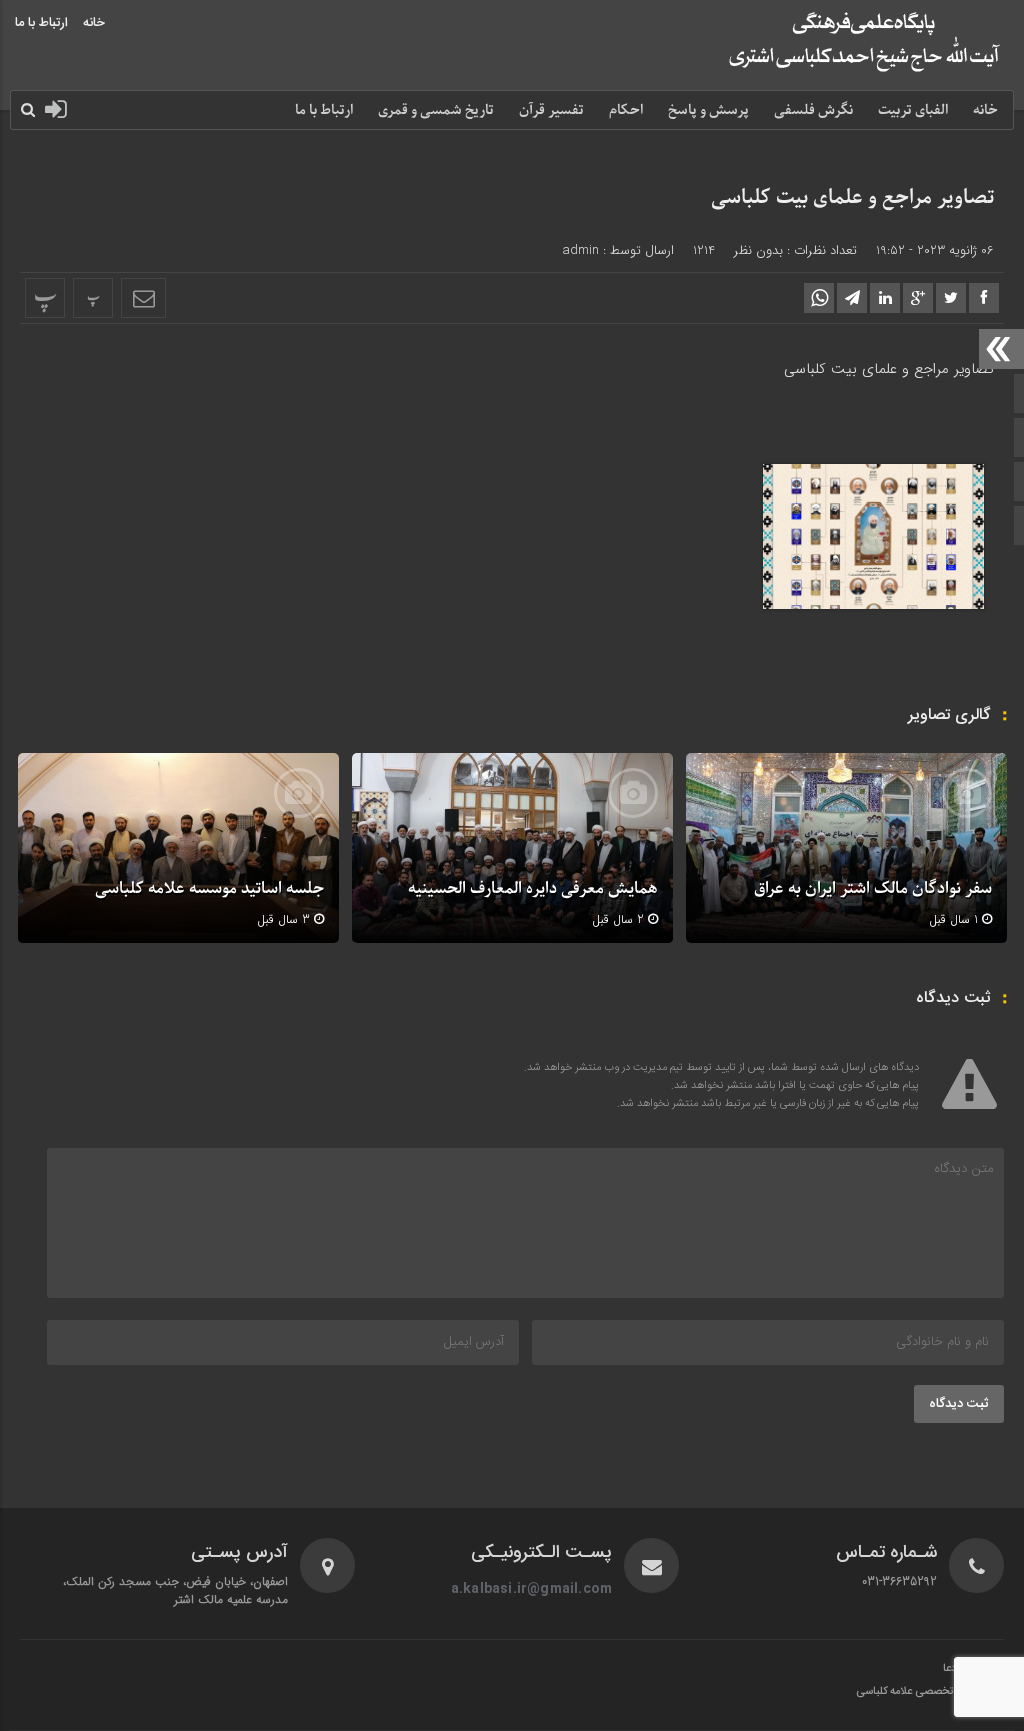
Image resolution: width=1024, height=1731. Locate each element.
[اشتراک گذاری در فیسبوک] (984, 298)
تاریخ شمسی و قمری (436, 110)
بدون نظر (758, 250)
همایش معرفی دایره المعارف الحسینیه (533, 889)
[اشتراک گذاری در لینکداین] (885, 298)
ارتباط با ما (41, 23)
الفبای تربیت (913, 110)
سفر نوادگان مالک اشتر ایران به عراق (873, 889)
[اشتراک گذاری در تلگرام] (852, 298)
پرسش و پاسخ (708, 110)
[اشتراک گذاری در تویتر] (951, 298)
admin (580, 250)
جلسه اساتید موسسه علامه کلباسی (209, 889)
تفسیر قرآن (551, 110)
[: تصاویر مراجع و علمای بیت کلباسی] (143, 298)
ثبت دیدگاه (959, 1404)
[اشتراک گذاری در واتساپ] (819, 298)
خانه (94, 23)
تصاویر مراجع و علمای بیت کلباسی (852, 198)
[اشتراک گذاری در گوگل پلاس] (918, 298)
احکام (626, 110)
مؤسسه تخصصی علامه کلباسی (922, 1692)
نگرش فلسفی (813, 110)
